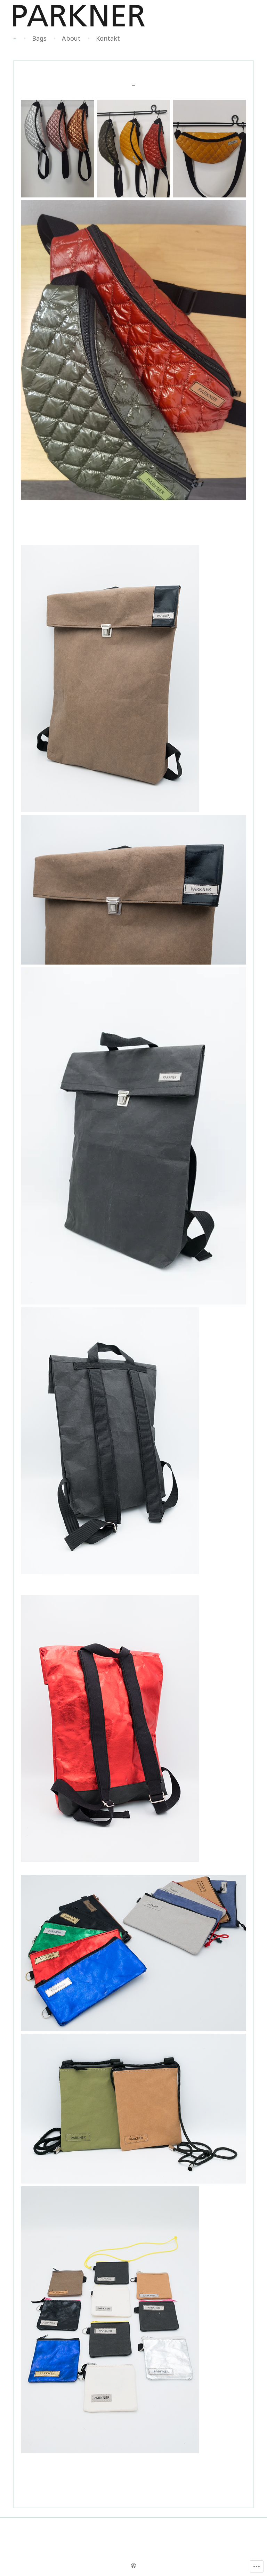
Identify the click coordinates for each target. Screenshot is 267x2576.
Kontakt (108, 38)
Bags (39, 38)
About (71, 38)
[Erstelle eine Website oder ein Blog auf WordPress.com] (133, 2566)
